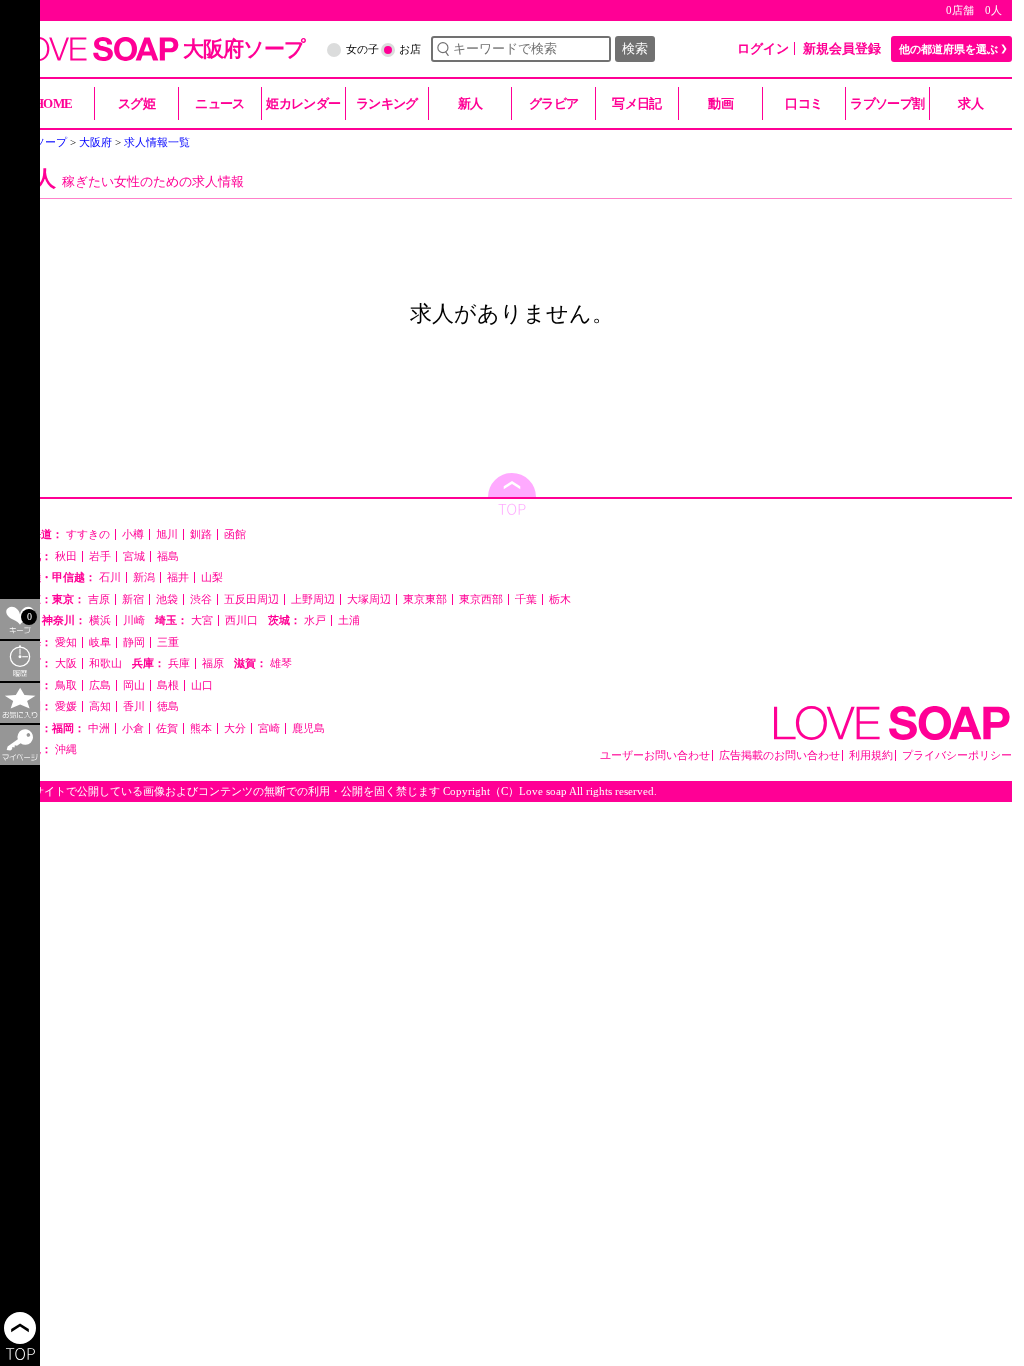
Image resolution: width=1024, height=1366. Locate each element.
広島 (100, 685)
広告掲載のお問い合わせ (779, 755)
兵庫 (179, 663)
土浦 (349, 620)
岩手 (100, 556)
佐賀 (167, 728)
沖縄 (66, 749)
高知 (100, 706)
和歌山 (105, 663)
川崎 (134, 620)
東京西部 (481, 599)
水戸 (315, 620)
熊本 (201, 728)
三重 (168, 642)
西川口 (241, 620)
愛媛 (66, 706)
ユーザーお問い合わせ (655, 755)
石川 (110, 577)
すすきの (88, 534)
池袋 (167, 599)
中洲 (99, 728)
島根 (168, 685)
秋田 (66, 556)
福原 (213, 663)
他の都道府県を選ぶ (948, 49)
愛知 (66, 642)
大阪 (66, 663)
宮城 (134, 556)
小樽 (133, 534)
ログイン (763, 48)
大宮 (202, 620)
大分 (235, 728)
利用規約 (871, 755)
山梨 (212, 577)
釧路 (201, 534)
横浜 (100, 620)
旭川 (167, 534)
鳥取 (66, 685)
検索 (635, 48)
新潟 (144, 577)
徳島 (168, 706)
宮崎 (269, 728)
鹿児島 (308, 728)
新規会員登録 (842, 48)
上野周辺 (313, 599)
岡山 (134, 685)
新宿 (133, 599)
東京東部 (425, 599)
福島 (168, 556)
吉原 (99, 599)
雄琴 (281, 663)
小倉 (133, 728)
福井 (178, 577)
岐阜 (100, 642)
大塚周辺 (369, 599)
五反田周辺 (251, 599)
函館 (235, 534)
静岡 (134, 642)
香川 (134, 706)
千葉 (526, 599)
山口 (202, 685)
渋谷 (201, 599)
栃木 (560, 599)
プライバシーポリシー (957, 755)
